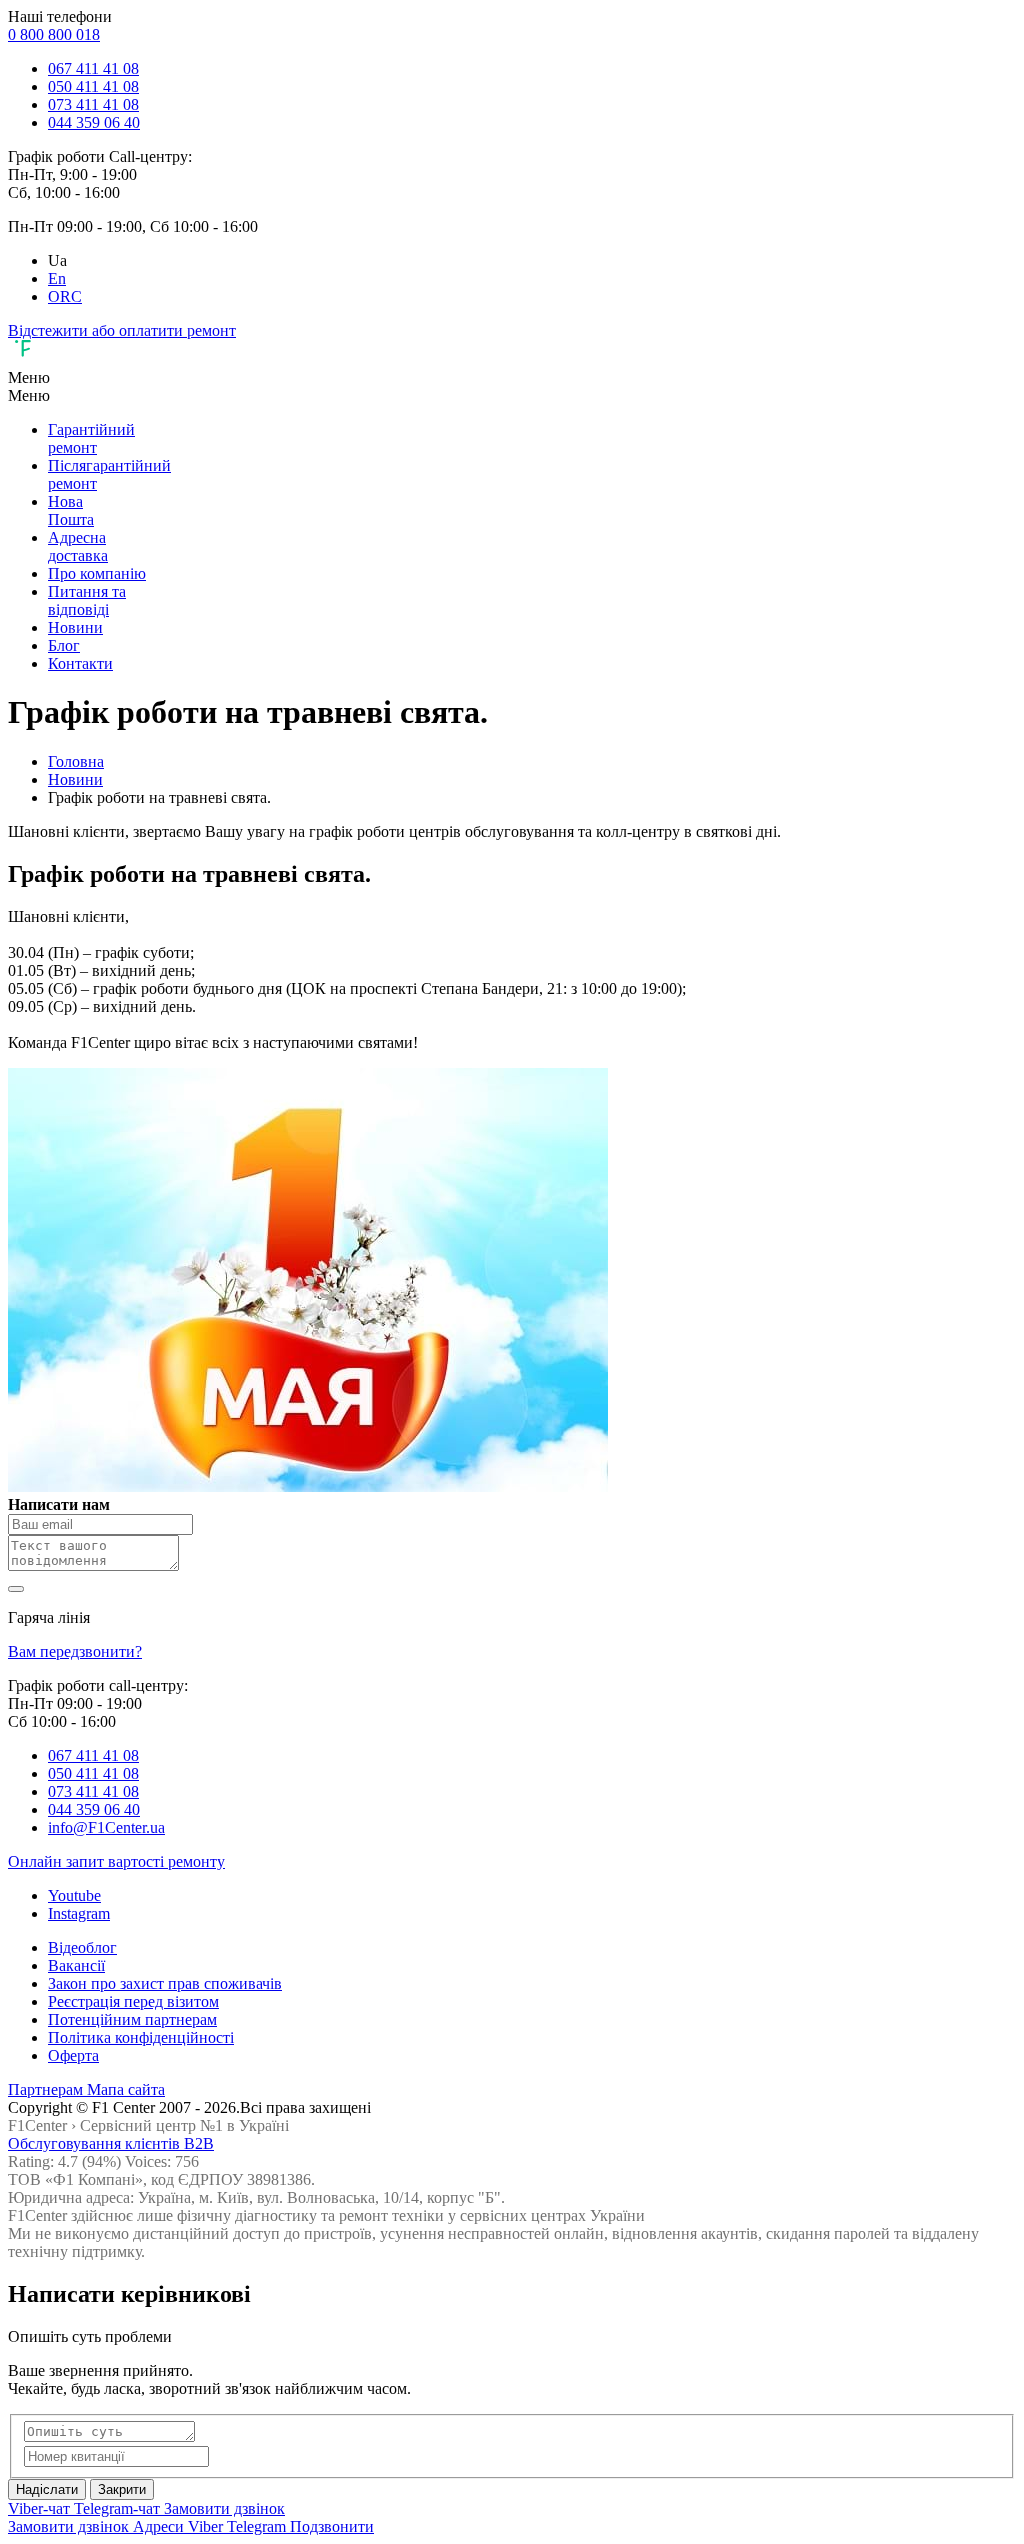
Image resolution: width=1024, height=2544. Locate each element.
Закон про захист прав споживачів (165, 1983)
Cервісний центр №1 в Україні (184, 2125)
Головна (76, 761)
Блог (64, 645)
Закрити (122, 2489)
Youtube (74, 1895)
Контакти (80, 663)
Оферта (73, 2055)
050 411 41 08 (93, 86)
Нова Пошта (71, 510)
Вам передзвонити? (75, 1651)
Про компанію (97, 573)
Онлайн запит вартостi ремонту (116, 1861)
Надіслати (47, 2489)
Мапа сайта (126, 2089)
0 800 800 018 (54, 34)
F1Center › (42, 2125)
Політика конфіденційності (141, 2037)
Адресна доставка (78, 546)
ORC (65, 296)
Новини (75, 627)
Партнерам (47, 2089)
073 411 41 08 (93, 104)
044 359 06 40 (94, 122)
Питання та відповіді (87, 600)
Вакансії (76, 1965)
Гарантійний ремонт (91, 438)
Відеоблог (82, 1947)
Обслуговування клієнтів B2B (111, 2143)
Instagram (79, 1913)
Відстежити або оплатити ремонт (122, 330)
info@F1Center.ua (106, 1827)
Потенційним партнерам (132, 2019)
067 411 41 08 (93, 68)
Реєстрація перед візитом (133, 2001)
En (57, 278)
